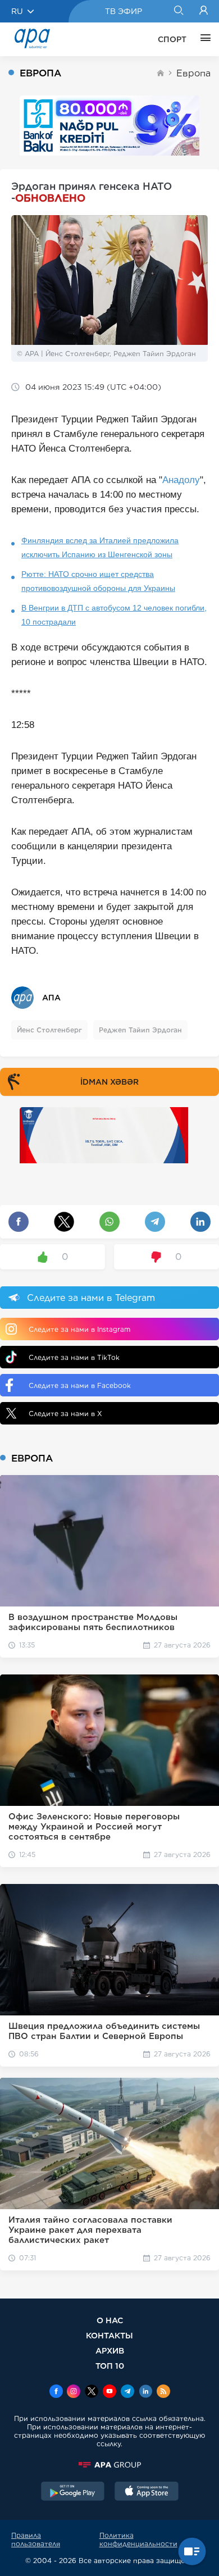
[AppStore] (147, 2492)
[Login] (204, 11)
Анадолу (181, 480)
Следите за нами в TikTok (74, 1357)
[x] (92, 2392)
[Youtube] (109, 2392)
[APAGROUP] (109, 2465)
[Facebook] (56, 2392)
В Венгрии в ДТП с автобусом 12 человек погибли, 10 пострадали (114, 615)
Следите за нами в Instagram (79, 1329)
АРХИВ (110, 2350)
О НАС (110, 2320)
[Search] (178, 11)
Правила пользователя (36, 2539)
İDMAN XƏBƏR (109, 1082)
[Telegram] (127, 2392)
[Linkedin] (145, 2392)
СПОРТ (172, 39)
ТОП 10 (110, 2366)
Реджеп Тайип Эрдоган (140, 1030)
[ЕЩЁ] (203, 39)
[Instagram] (74, 2392)
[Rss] (163, 2392)
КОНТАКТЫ (109, 2335)
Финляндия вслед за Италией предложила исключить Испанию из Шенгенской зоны (100, 547)
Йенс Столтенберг (49, 1030)
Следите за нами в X (65, 1414)
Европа (193, 73)
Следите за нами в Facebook (80, 1385)
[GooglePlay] (73, 2492)
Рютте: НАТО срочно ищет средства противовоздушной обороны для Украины (98, 581)
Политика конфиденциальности (138, 2539)
